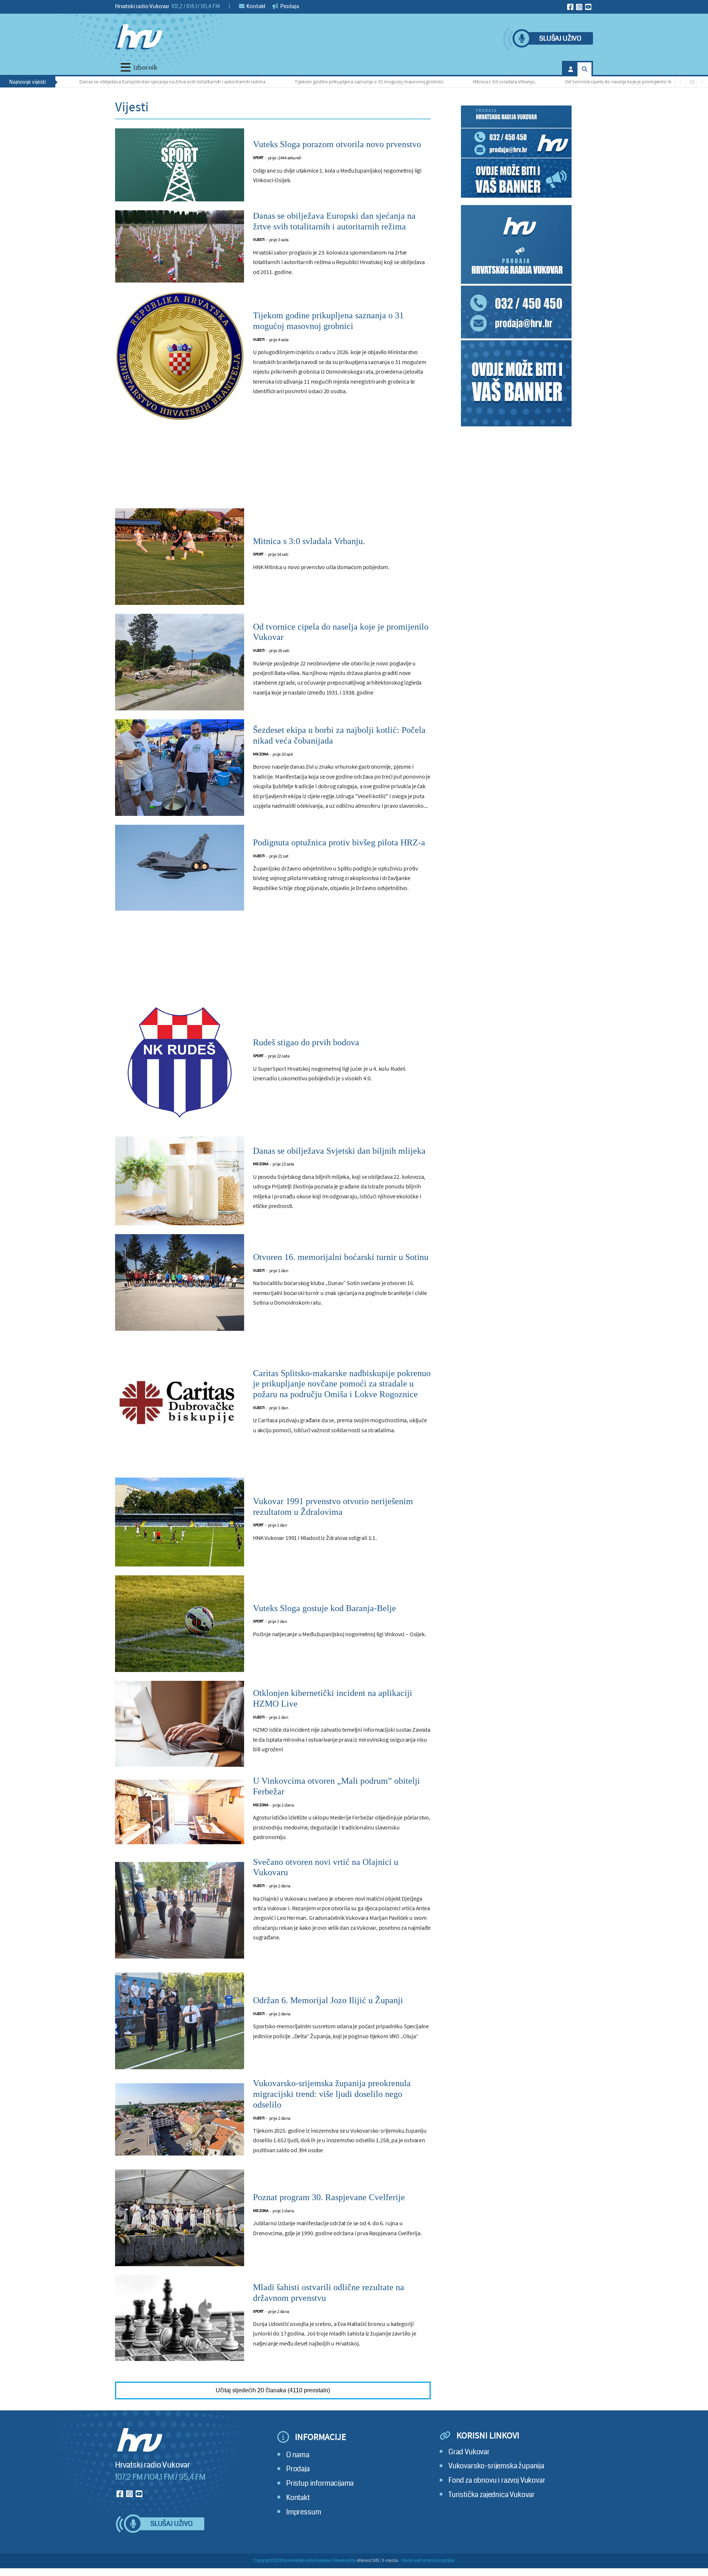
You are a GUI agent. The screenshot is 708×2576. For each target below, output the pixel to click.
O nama (298, 2455)
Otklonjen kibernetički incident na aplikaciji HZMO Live (333, 1698)
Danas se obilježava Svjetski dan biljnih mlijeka (339, 1151)
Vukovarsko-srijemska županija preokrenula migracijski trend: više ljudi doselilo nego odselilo (332, 2094)
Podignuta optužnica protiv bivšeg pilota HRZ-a (339, 842)
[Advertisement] (273, 469)
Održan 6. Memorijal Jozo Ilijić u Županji (328, 2000)
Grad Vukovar (469, 2452)
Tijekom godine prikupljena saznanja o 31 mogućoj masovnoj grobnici (296, 82)
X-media (390, 2561)
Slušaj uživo (560, 39)
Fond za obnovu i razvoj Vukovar (497, 2480)
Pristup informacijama (320, 2483)
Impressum (303, 2512)
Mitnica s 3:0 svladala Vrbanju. (432, 82)
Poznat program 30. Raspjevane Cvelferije (329, 2197)
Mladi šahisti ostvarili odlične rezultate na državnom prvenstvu (329, 2293)
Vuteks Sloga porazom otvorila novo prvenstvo (337, 144)
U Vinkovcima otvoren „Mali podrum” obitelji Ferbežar (336, 1786)
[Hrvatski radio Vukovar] (139, 37)
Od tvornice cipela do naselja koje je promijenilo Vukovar (552, 82)
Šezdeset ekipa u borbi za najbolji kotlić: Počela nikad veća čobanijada (339, 735)
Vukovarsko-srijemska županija (496, 2466)
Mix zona (261, 754)
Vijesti (259, 240)
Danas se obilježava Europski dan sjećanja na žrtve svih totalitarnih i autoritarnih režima (100, 82)
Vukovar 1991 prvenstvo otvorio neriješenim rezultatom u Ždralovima (333, 1507)
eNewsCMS (368, 2561)
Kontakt (256, 6)
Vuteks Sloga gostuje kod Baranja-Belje (324, 1608)
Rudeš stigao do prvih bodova (306, 1042)
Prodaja (289, 6)
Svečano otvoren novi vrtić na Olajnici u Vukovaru (326, 1867)
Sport (258, 158)
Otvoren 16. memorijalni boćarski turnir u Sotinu (341, 1257)
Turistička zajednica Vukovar (492, 2495)
